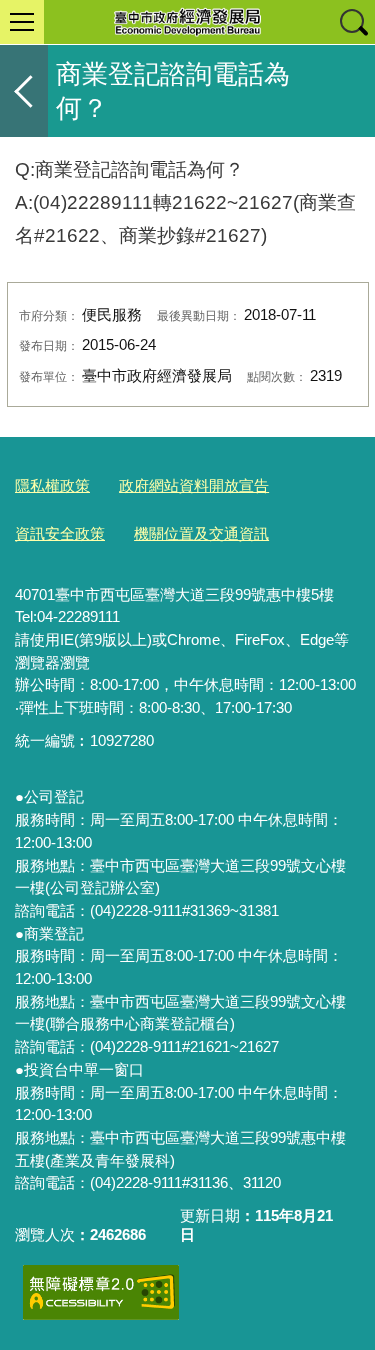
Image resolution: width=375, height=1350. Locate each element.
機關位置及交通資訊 (201, 533)
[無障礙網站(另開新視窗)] (101, 1292)
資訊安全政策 (60, 533)
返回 (24, 91)
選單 (22, 22)
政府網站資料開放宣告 (194, 485)
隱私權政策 (52, 485)
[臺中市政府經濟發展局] (187, 22)
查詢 (353, 22)
